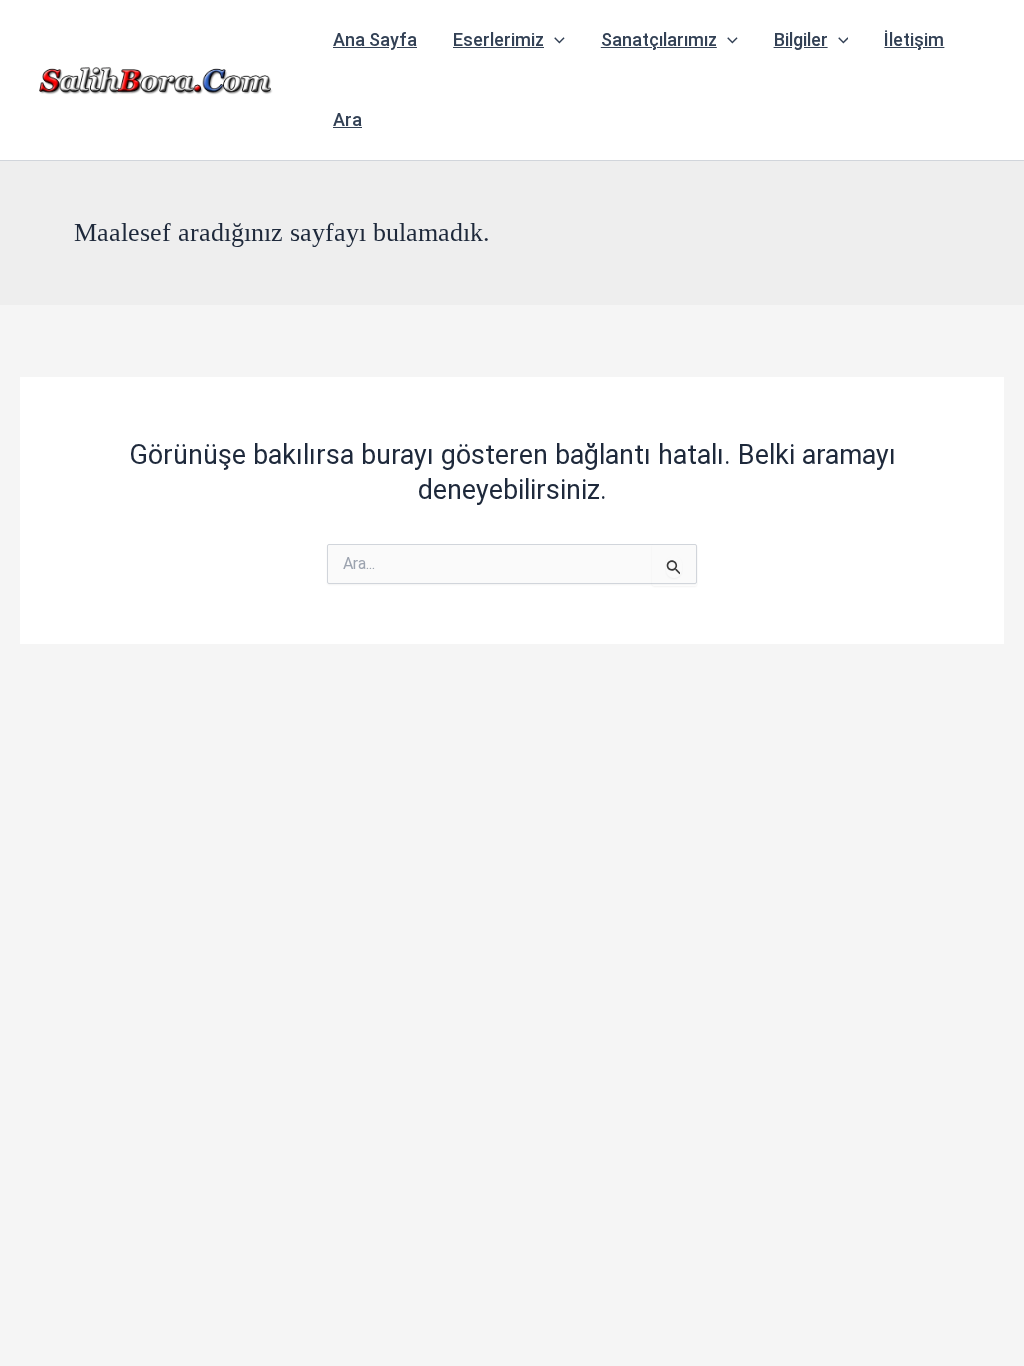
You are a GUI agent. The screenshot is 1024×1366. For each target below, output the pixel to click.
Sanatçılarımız (659, 39)
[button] (554, 40)
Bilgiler (801, 39)
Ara (347, 119)
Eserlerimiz (498, 39)
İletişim (914, 39)
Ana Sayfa (375, 39)
